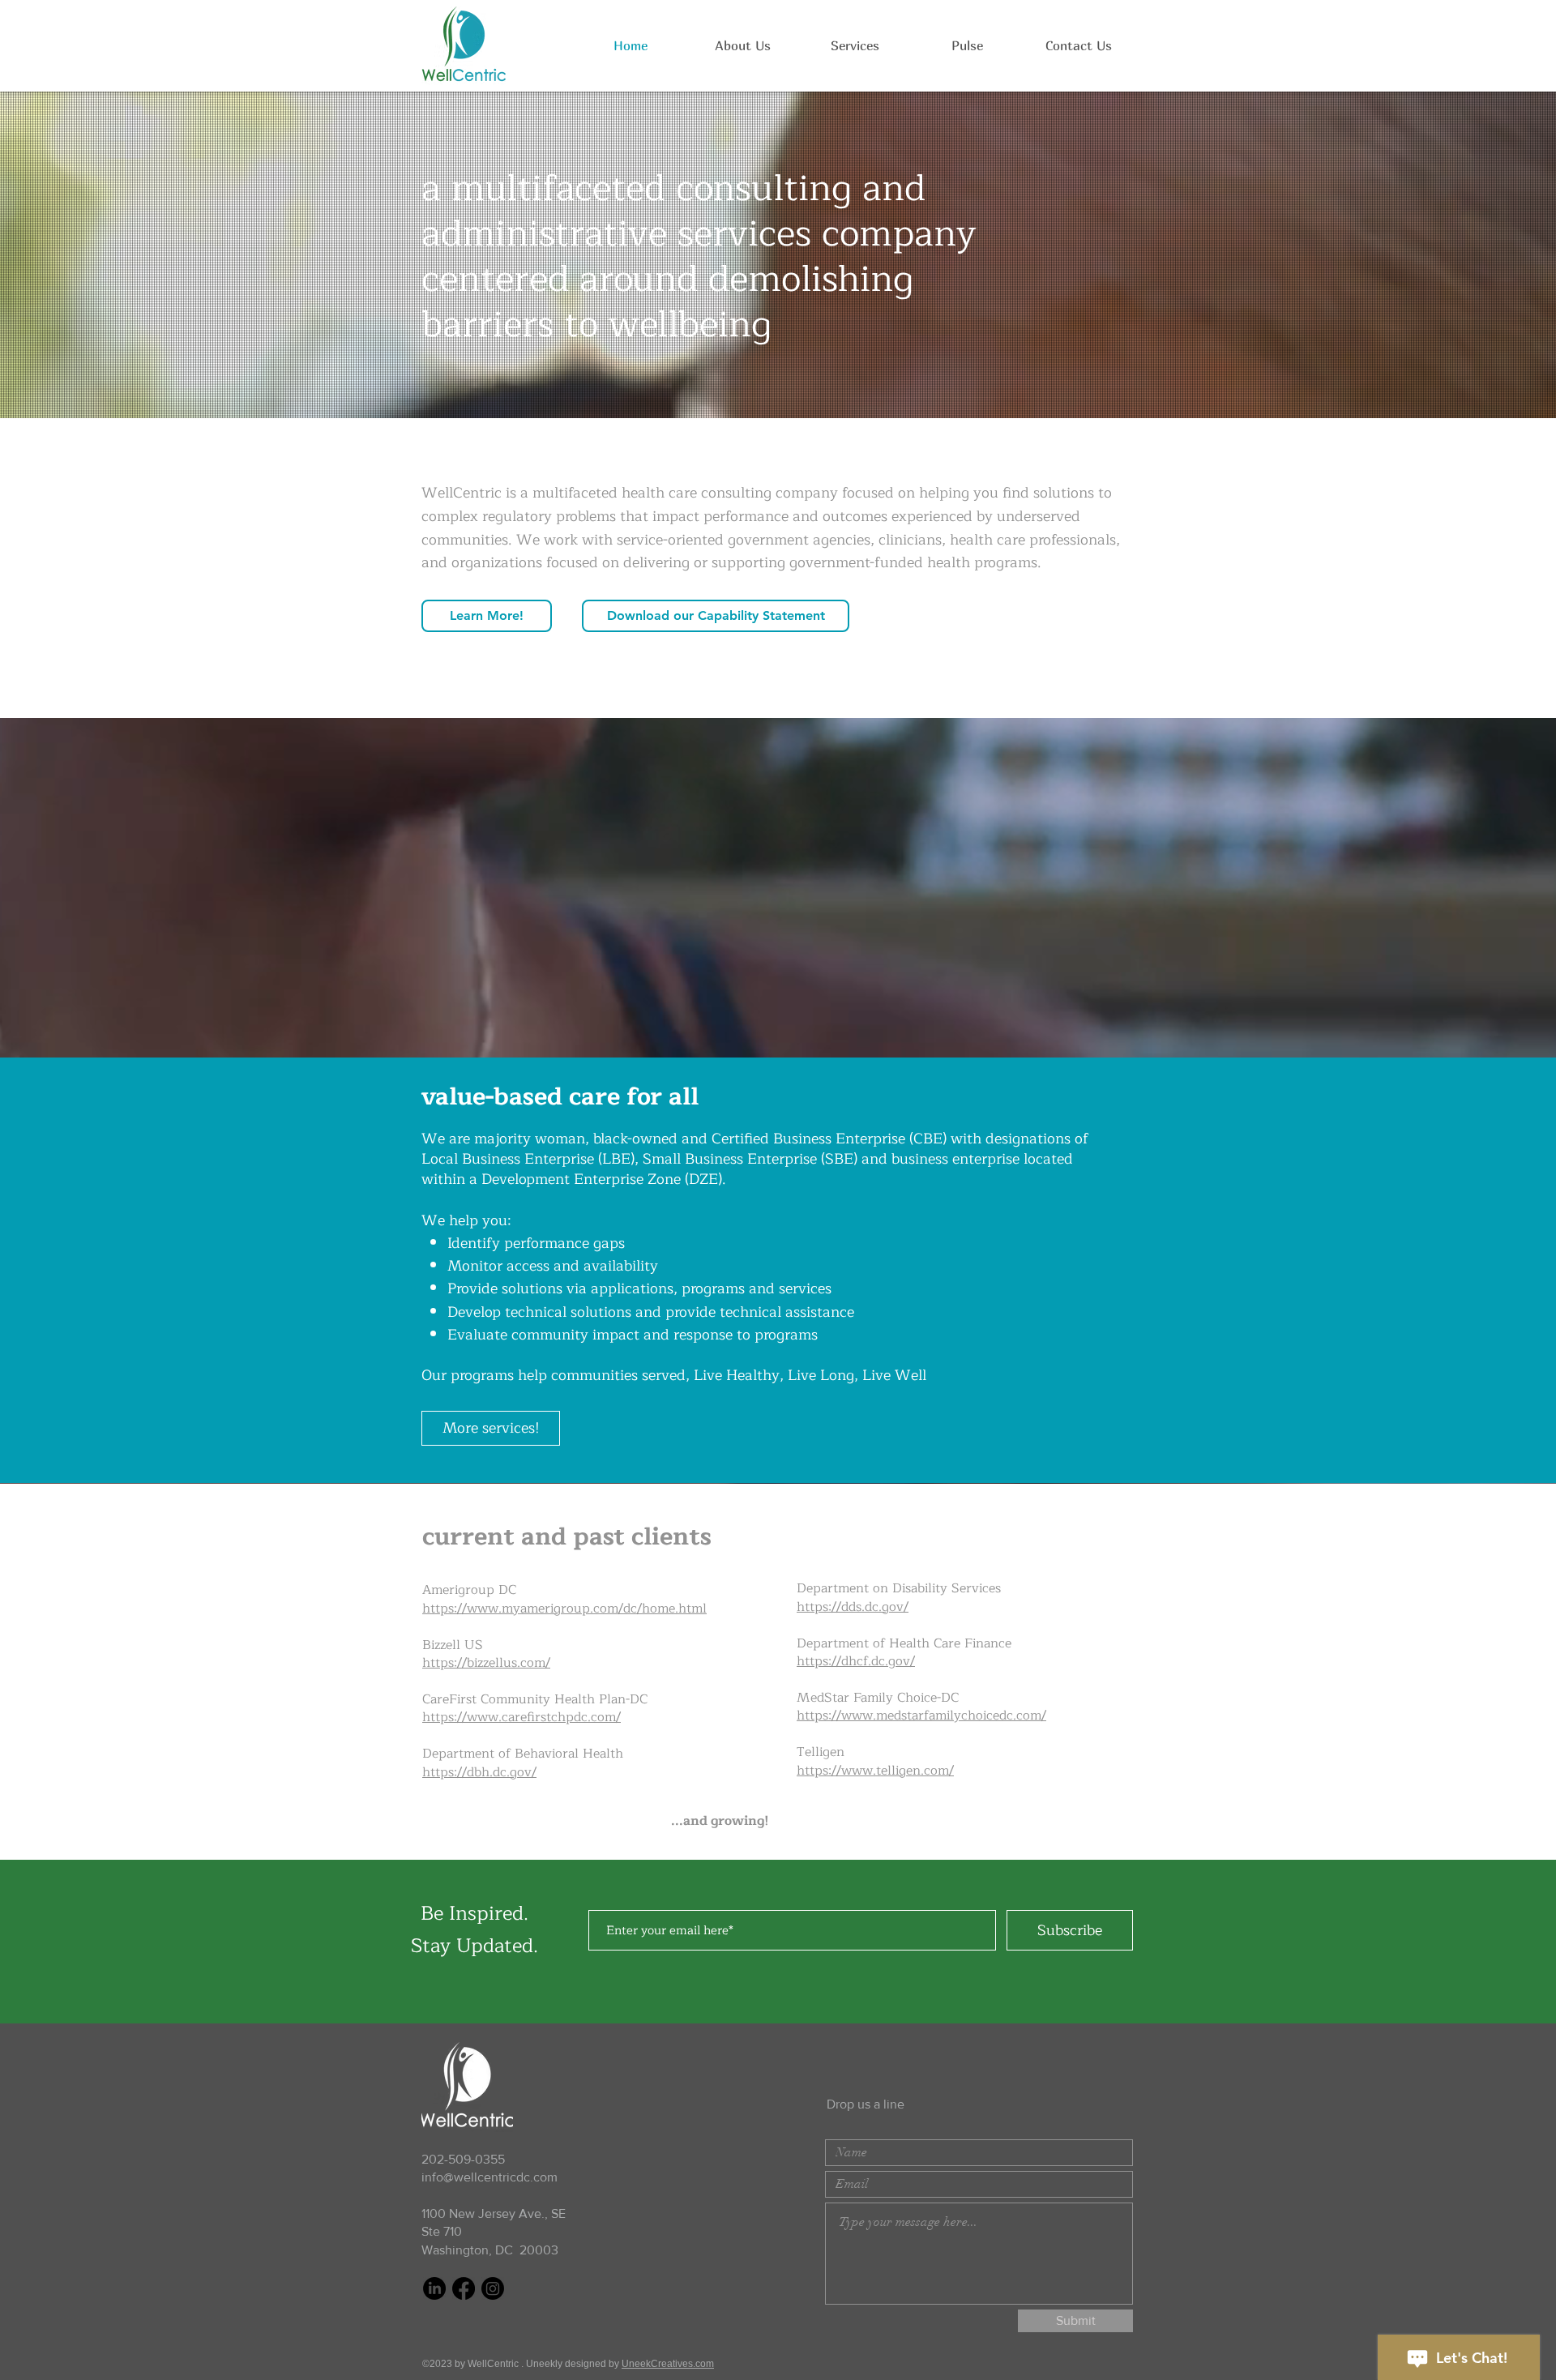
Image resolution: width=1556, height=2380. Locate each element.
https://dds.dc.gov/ (853, 1607)
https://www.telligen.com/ (875, 1771)
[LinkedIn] (434, 2288)
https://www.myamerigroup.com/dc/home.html (564, 1609)
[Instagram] (493, 2288)
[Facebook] (464, 2288)
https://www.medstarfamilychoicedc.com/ (921, 1716)
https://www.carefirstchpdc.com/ (522, 1717)
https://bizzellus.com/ (486, 1663)
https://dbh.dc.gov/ (479, 1772)
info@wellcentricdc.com (489, 2177)
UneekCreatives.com (668, 2364)
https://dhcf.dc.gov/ (856, 1661)
